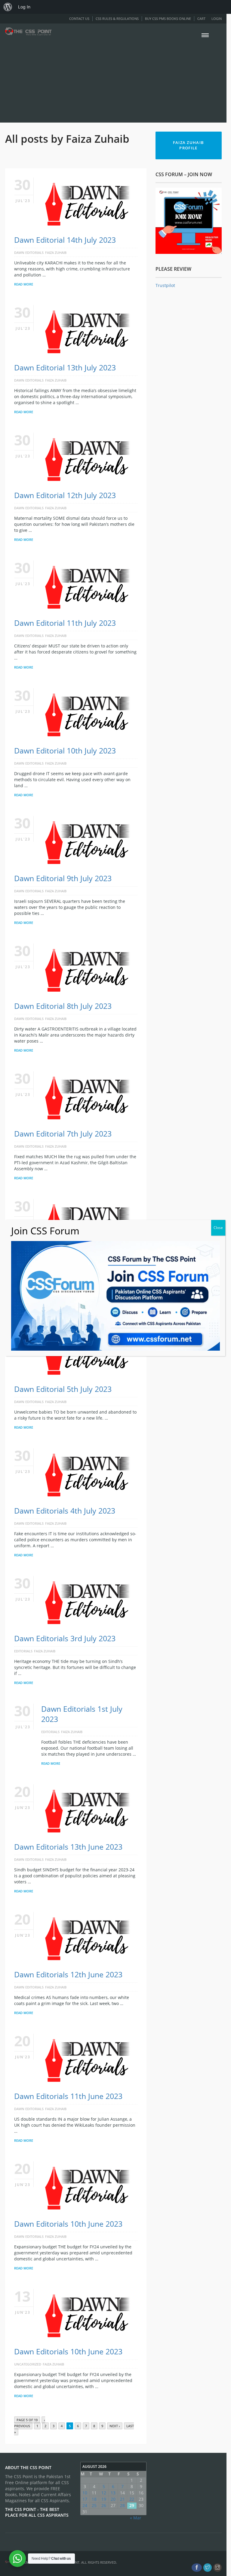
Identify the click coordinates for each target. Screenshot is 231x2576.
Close (218, 1228)
